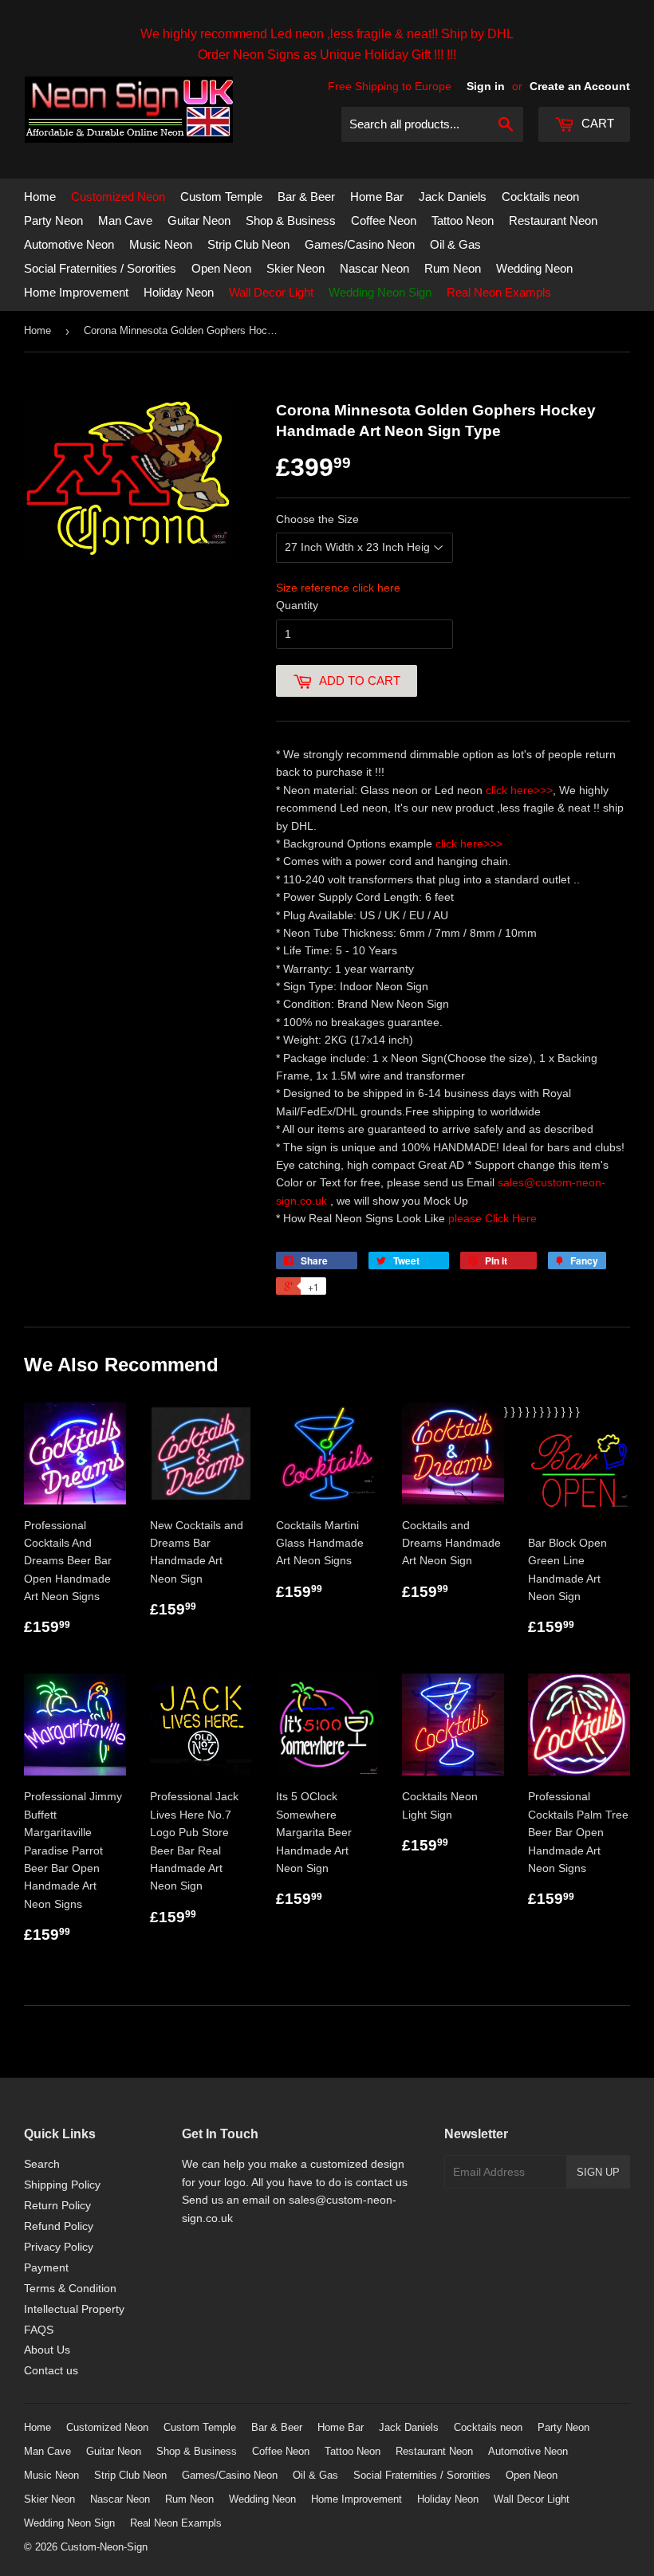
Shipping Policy (62, 2185)
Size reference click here (338, 588)
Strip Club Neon (248, 244)
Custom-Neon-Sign (104, 2547)
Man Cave (125, 220)
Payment (46, 2267)
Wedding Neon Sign (380, 292)
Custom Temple (221, 197)
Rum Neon (453, 268)
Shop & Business (291, 220)
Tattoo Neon (463, 220)
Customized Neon (118, 197)
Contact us (51, 2370)
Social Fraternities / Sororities (100, 268)
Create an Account (580, 86)
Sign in (486, 86)
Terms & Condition (70, 2288)
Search (42, 2164)
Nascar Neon (374, 268)
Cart (596, 123)
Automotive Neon (69, 244)
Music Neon (161, 244)
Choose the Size (317, 519)
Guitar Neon (199, 220)
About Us (47, 2350)
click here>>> (519, 790)
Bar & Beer (306, 197)
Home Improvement (76, 292)
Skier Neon (295, 268)
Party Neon (53, 220)
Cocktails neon (540, 197)
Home (40, 197)
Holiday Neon (179, 292)
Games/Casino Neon (360, 244)
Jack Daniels (453, 197)
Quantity (297, 605)
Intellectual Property (74, 2309)
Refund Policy (59, 2226)
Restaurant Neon (553, 220)
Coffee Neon (384, 220)
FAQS (39, 2330)
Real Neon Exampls (499, 292)
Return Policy (57, 2205)
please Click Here (492, 1218)
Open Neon (221, 268)
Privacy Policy (59, 2247)
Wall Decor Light (271, 292)
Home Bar (377, 197)
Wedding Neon (534, 268)
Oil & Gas (455, 244)
